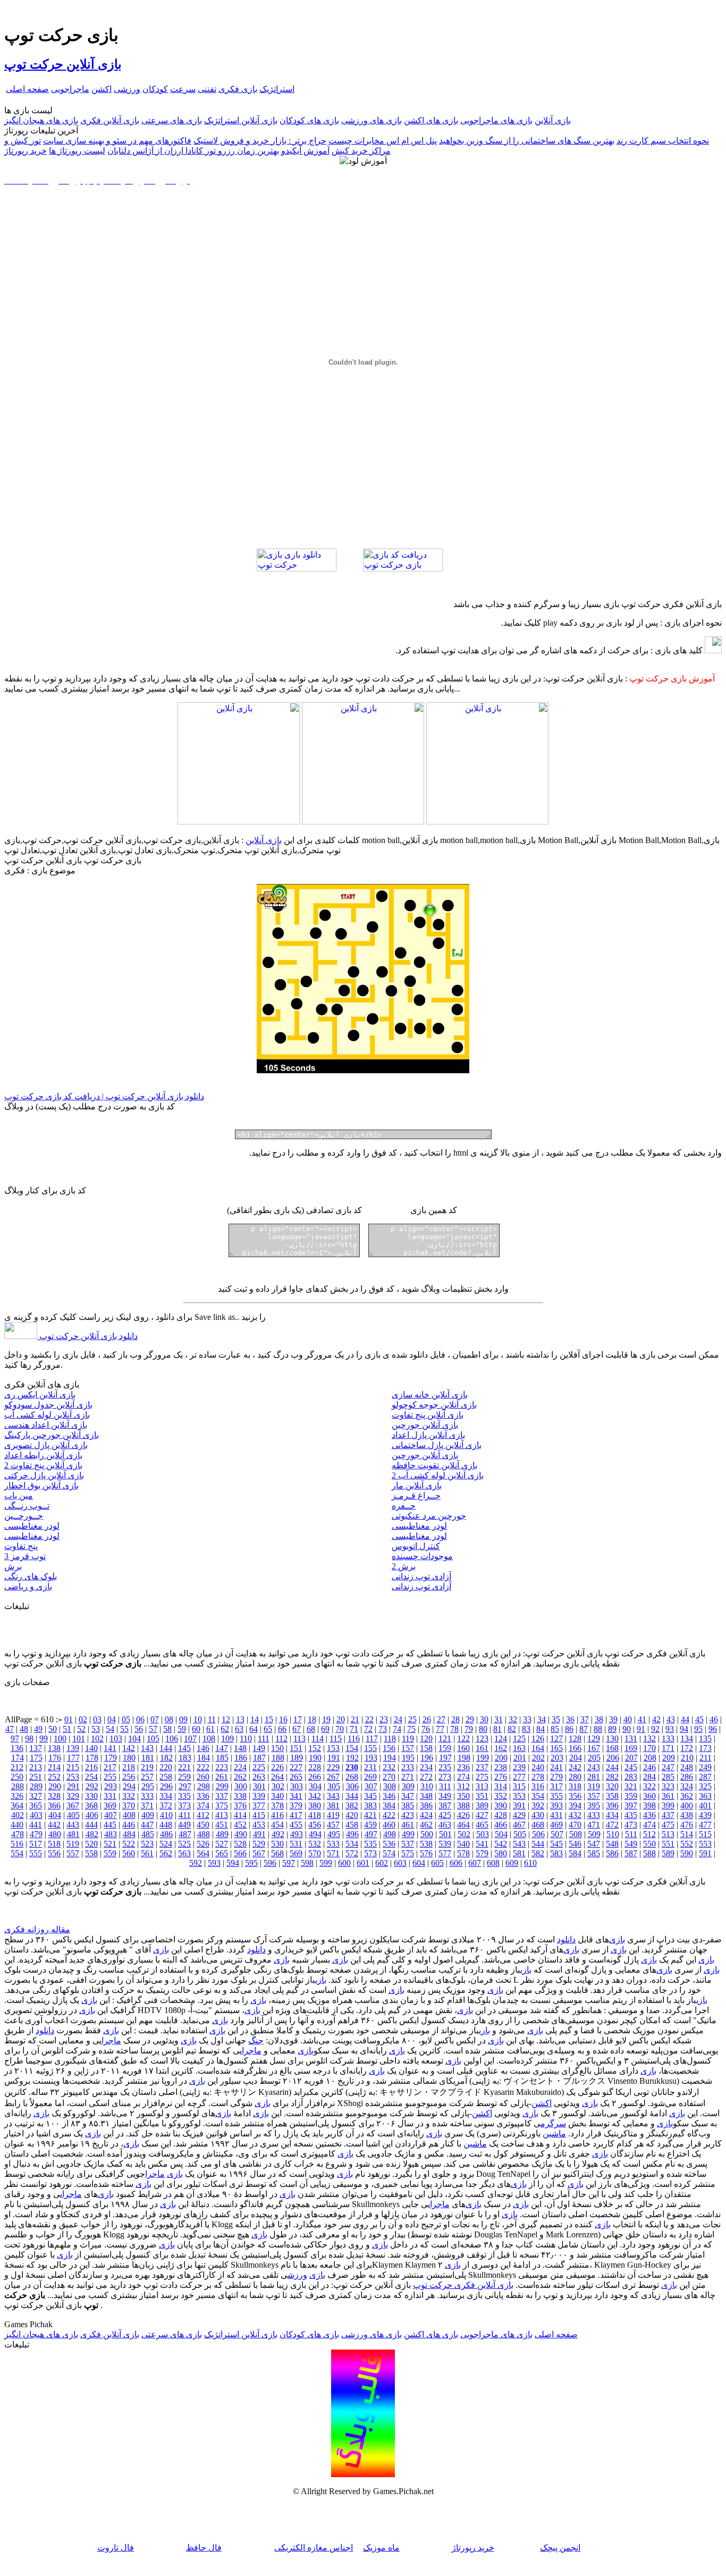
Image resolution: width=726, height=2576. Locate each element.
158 (426, 1748)
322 (649, 1786)
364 (17, 1805)
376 (240, 1805)
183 (185, 1758)
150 (277, 1748)
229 (333, 1767)
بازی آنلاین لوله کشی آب (47, 1415)
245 (631, 1767)
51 (67, 1729)
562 (166, 1853)
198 (464, 1758)
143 (147, 1748)
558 (91, 1853)
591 (705, 1853)
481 (73, 1834)
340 (277, 1796)
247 (668, 1767)
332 (129, 1796)
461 (408, 1825)
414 (240, 1815)
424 (426, 1815)
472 (612, 1825)
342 (315, 1796)
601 (363, 1863)
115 (336, 1739)
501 (445, 1834)
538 (426, 1844)
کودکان (155, 89)
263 (259, 1777)
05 (126, 1719)
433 (594, 1815)
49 (38, 1729)
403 (36, 1815)
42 (656, 1719)
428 (501, 1815)
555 (36, 1853)
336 (203, 1796)
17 (298, 1719)
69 (325, 1729)
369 (110, 1805)
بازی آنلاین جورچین (425, 1425)
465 (482, 1825)
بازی (617, 1939)
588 (649, 1853)
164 (538, 1748)
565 (222, 1853)
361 (668, 1796)
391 (519, 1805)
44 (685, 1719)
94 (684, 1729)
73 (383, 1729)
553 (705, 1844)
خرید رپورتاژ (26, 151)
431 (556, 1815)
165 (556, 1748)
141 (110, 1748)
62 (225, 1729)
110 (246, 1739)
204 (576, 1758)
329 (73, 1796)
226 (277, 1767)
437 (668, 1815)
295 (148, 1786)
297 (185, 1786)
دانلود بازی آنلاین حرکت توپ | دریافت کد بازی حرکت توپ (104, 1096)
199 (483, 1758)
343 (333, 1796)
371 (147, 1805)
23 (384, 1719)
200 (501, 1758)
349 (445, 1796)
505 (520, 1834)
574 (389, 1853)
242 (575, 1767)
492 (278, 1834)
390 (501, 1805)
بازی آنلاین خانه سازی (430, 1395)
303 (297, 1786)
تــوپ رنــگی (27, 1506)
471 (594, 1825)
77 (440, 1729)
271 (408, 1777)
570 (315, 1853)
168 (612, 1748)
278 (538, 1777)
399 (668, 1805)
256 (129, 1777)
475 (668, 1825)
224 (240, 1767)
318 (575, 1786)
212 (17, 1767)
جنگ (256, 2040)
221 (184, 1767)
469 (556, 1825)
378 (277, 1805)
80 (483, 1729)
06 (140, 1719)
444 (91, 1825)
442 (54, 1825)
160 (463, 1748)
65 (268, 1729)
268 (352, 1777)
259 (184, 1777)
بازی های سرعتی (172, 120)
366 (54, 1805)
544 (538, 1844)
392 (538, 1805)
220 (166, 1767)
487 (185, 1834)
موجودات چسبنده (422, 1556)
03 (97, 1719)
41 (642, 1719)
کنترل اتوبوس (416, 1546)
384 (389, 1805)
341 (296, 1796)
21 (355, 1719)
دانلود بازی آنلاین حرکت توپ (87, 1336)
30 (484, 1719)
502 (464, 1834)
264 (277, 1777)
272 (426, 1777)
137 (36, 1748)
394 (575, 1805)
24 (398, 1719)
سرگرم (553, 2123)
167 (594, 1748)
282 (612, 1777)
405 (73, 1815)
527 (222, 1844)
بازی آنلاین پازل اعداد (428, 1435)
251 (36, 1777)
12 (226, 1719)
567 (259, 1853)
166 (575, 1748)
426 (463, 1815)
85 (555, 1729)
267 (333, 1777)
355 (556, 1796)
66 (282, 1729)
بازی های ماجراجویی (496, 120)
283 (631, 1777)
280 (575, 1777)
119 (408, 1739)
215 (73, 1767)
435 (631, 1815)
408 (129, 1815)
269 (370, 1777)
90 (627, 1729)
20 (341, 1719)
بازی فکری (238, 89)
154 (352, 1748)
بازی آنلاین (553, 120)
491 (259, 1834)
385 (408, 1805)
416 (277, 1815)
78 (454, 1729)
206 (613, 1758)
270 (389, 1777)
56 (139, 1729)
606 (456, 1863)
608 (493, 1863)
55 (124, 1729)
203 (557, 1758)
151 (296, 1748)
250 (17, 1777)
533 (333, 1844)
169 (631, 1748)
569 (296, 1853)
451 (222, 1825)
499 (408, 1834)
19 (326, 1719)
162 (501, 1748)
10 (198, 1719)
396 (612, 1805)
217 (110, 1767)
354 (538, 1796)
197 (445, 1758)
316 (538, 1786)
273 (445, 1777)
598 (307, 1863)
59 (182, 1729)
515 (705, 1834)
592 (196, 1863)
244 (612, 1767)
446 (129, 1825)
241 (556, 1767)
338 (240, 1796)
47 (10, 1729)
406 (92, 1815)
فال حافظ (204, 2548)
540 (463, 1844)
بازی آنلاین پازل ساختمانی (437, 1445)
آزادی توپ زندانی (421, 1576)
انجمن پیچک (560, 2548)
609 (512, 1863)
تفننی (207, 89)
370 (129, 1805)
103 (116, 1739)
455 (296, 1825)
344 (352, 1796)
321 (631, 1786)
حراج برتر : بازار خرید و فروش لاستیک (260, 141)
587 (631, 1853)
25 (412, 1719)
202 (538, 1758)
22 (369, 1719)
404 (55, 1815)
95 (698, 1729)
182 (166, 1758)
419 (333, 1815)
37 (585, 1719)
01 (69, 1719)
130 (612, 1739)
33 (527, 1719)
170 (649, 1748)
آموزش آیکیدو (305, 151)
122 (463, 1739)
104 (134, 1739)
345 (370, 1796)
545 (556, 1844)
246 (649, 1767)
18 (312, 1719)
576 (426, 1853)
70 (340, 1729)
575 (408, 1853)
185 (222, 1758)
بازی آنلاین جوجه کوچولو (434, 1405)
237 (482, 1767)
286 (687, 1777)
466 (501, 1825)
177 (73, 1758)
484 (129, 1834)
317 (556, 1786)
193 (371, 1758)
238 (501, 1767)
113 (299, 1739)
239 (519, 1767)
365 (36, 1805)
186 (241, 1758)
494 (315, 1834)
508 (576, 1834)
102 (97, 1739)
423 (408, 1815)
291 (73, 1786)
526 (203, 1844)
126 (538, 1739)
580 (501, 1853)
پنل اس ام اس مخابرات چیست (383, 141)
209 (669, 1758)
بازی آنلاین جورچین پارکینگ (52, 1435)
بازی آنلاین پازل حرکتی (44, 1475)
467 (519, 1825)
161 (482, 1748)
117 (372, 1739)
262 (240, 1777)
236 (463, 1767)
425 (445, 1815)
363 (705, 1796)
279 (556, 1777)
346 (389, 1796)
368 (91, 1805)
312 (463, 1786)
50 (53, 1729)
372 (166, 1805)
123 (482, 1739)
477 (705, 1825)
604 (419, 1863)
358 (612, 1796)
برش (13, 1566)
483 (111, 1834)
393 (556, 1805)
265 (296, 1777)
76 (426, 1729)
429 (519, 1815)
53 (96, 1729)
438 (687, 1815)
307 (371, 1786)
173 (705, 1748)
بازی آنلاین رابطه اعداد (43, 1455)
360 (649, 1796)
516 (17, 1844)
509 (594, 1834)
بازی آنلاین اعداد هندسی (46, 1425)
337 (222, 1796)
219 (147, 1767)
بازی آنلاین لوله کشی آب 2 (438, 1475)
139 (73, 1748)
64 (254, 1729)
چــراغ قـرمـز (416, 1496)
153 (333, 1748)
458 (352, 1825)
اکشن (102, 89)
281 (594, 1777)
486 (166, 1834)
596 (270, 1863)
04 (112, 1719)
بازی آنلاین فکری (110, 120)
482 (92, 1834)
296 (166, 1786)
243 (594, 1767)
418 (315, 1815)
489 (222, 1834)
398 (649, 1805)
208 (650, 1758)
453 (259, 1825)
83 (526, 1729)
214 (54, 1767)
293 (111, 1786)
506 (538, 1834)
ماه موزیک (381, 2548)
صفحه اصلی (27, 89)
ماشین (554, 2133)
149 (259, 1748)
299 (222, 1786)
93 (670, 1729)
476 (687, 1825)
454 (277, 1825)
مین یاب (19, 1496)
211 (706, 1758)
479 (36, 1834)
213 (36, 1767)
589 (668, 1853)
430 (538, 1815)
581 (519, 1853)
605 (437, 1863)
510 (613, 1834)
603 (400, 1863)
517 (36, 1844)
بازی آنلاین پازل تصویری (46, 1445)
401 (705, 1805)
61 (210, 1729)
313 (482, 1786)
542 (501, 1844)
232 (389, 1767)
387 (445, 1805)
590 (687, 1853)
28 (455, 1719)
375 (222, 1805)
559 (110, 1853)
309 (408, 1786)
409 (148, 1815)
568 (277, 1853)
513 (668, 1834)
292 (92, 1786)
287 (705, 1777)
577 (445, 1853)
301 (259, 1786)
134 (687, 1739)
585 (594, 1853)
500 (427, 1834)
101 (79, 1739)
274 (463, 1777)
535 (370, 1844)
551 (668, 1844)
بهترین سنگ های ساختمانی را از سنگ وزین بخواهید (527, 141)
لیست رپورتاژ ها (77, 151)
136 (17, 1748)
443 (73, 1825)
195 (408, 1758)
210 (687, 1758)
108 (209, 1739)
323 (668, 1786)
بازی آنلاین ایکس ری (40, 1395)
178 (92, 1758)
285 (668, 1777)
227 (296, 1767)
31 (499, 1719)
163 (519, 1748)
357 (594, 1796)
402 (18, 1815)
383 (370, 1805)
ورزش (297, 2275)
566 (240, 1853)
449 (184, 1825)
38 (599, 1719)
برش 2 (404, 1566)
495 (334, 1834)
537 (408, 1844)
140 (91, 1748)
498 (390, 1834)
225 (259, 1767)
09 (183, 1719)
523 (147, 1844)
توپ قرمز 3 (25, 1556)
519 (73, 1844)
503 (483, 1834)
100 (60, 1739)
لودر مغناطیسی (32, 1526)
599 (326, 1863)
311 (445, 1786)
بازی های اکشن (431, 120)
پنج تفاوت (21, 1546)
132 (649, 1739)
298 (204, 1786)
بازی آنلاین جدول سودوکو (48, 1405)
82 (512, 1729)
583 (556, 1853)
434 (612, 1815)
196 (427, 1758)
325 (705, 1786)
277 (519, 1777)
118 (390, 1739)
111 (264, 1739)
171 (668, 1748)
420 (352, 1815)
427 (482, 1815)
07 (155, 1719)
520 (91, 1844)
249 (705, 1767)
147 (222, 1748)
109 (227, 1739)
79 (469, 1729)
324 (687, 1786)
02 (83, 1719)
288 (18, 1786)
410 (166, 1815)
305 (334, 1786)
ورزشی (127, 89)
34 (542, 1719)
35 (556, 1719)
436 (649, 1815)
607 (475, 1863)
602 (382, 1863)
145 (184, 1748)
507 (557, 1834)
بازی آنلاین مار (417, 1485)
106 (172, 1739)
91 (641, 1729)
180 (129, 1758)
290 (55, 1786)
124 (501, 1739)
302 (278, 1786)
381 (333, 1805)
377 (259, 1805)
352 (501, 1796)
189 (297, 1758)
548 (612, 1844)
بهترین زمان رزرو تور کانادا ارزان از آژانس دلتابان (193, 151)
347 (408, 1796)
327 (36, 1796)
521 (110, 1844)
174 (18, 1758)
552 (687, 1844)
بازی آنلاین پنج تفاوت (428, 1415)
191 (334, 1758)
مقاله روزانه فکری (37, 1929)
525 (184, 1844)
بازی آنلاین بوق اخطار (41, 1485)
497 (371, 1834)
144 (166, 1748)
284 (649, 1777)
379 (296, 1805)
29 (470, 1719)
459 (370, 1825)
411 (185, 1815)
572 (352, 1853)
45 (699, 1719)
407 (111, 1815)
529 (259, 1844)
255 (110, 1777)
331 (110, 1796)
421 (370, 1815)
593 (214, 1863)
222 (203, 1767)
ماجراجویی (70, 89)
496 (352, 1834)
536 (389, 1844)
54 (110, 1729)
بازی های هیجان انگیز (41, 120)
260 (203, 1777)
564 (203, 1853)
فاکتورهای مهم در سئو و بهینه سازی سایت (117, 141)
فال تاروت (116, 2548)
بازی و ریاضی (28, 1586)
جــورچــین (24, 1516)
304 (315, 1786)
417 (296, 1815)
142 (129, 1748)
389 (482, 1805)
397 (631, 1805)
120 (426, 1739)
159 (445, 1748)
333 (147, 1796)
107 (190, 1739)
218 (129, 1767)
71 (354, 1729)
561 (147, 1853)
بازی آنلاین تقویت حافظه (434, 1465)
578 (463, 1853)
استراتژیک (277, 89)
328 (54, 1796)
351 (482, 1796)
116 (354, 1739)
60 (196, 1729)
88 (598, 1729)
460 (389, 1825)
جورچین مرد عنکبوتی (429, 1516)
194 (390, 1758)
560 (129, 1853)
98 (29, 1739)
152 (315, 1748)
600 (344, 1863)
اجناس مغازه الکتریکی (314, 2548)
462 (426, 1825)
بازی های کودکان (309, 120)
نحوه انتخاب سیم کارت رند (663, 141)
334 (166, 1796)
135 (705, 1739)
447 (147, 1825)
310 (427, 1786)
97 (15, 1739)
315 (519, 1786)
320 (612, 1786)
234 (426, 1767)
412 (203, 1815)
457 (333, 1825)
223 (222, 1767)
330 (91, 1796)
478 (18, 1834)
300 (241, 1786)
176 (55, 1758)
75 (411, 1729)
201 (520, 1758)
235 (445, 1767)
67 (297, 1729)
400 (687, 1805)
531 (296, 1844)
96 (713, 1729)
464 (463, 1825)
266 (315, 1777)
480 (55, 1834)
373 (184, 1805)
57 (153, 1729)
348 (426, 1796)
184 (204, 1758)
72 (368, 1729)
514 (687, 1834)
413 (222, 1815)
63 (239, 1729)
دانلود (566, 1939)
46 (714, 1719)
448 (166, 1825)
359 (631, 1796)
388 (463, 1805)
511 (631, 1834)
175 (36, 1758)
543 (519, 1844)
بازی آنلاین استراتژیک (241, 120)
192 (352, 1758)
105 (153, 1739)
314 (501, 1786)
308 (390, 1786)
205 (594, 1758)
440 (17, 1825)
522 (129, 1844)
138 (54, 1748)
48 (24, 1729)
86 (569, 1729)
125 (519, 1739)
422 (389, 1815)
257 (147, 1777)
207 (631, 1758)
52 (81, 1729)
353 (519, 1796)
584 (575, 1853)
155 (370, 1748)
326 (17, 1796)
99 (44, 1739)
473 (631, 1825)
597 (289, 1863)
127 (556, 1739)
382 (352, 1805)
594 (233, 1863)
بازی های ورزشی (372, 120)
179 (111, 1758)
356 (575, 1796)
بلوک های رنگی (31, 1576)
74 (397, 1729)
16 (283, 1719)
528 (240, 1844)
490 (241, 1834)
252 (54, 1777)
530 (277, 1844)
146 (203, 1748)
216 (91, 1767)
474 (649, 1825)
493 (297, 1834)
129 (594, 1739)
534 (352, 1844)
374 (203, 1805)
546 (575, 1844)
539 (445, 1844)
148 (240, 1748)
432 (575, 1815)
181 (148, 1758)
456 (315, 1825)
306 (352, 1786)
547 (594, 1844)
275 (482, 1777)
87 (584, 1729)
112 (281, 1739)
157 (408, 1748)
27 (441, 1719)
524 (166, 1844)
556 (54, 1853)
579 (482, 1853)
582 (538, 1853)
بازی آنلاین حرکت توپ (63, 64)
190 (315, 1758)
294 (129, 1786)
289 (36, 1786)
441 (36, 1825)
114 (318, 1739)
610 (530, 1863)
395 (594, 1805)
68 (311, 1729)
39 (613, 1719)
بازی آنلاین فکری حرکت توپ (463, 2285)
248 (687, 1767)
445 (110, 1825)
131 (631, 1739)
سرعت (183, 89)
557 (73, 1853)
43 (671, 1719)
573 (370, 1853)
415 (259, 1815)
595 (251, 1863)
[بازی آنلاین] (487, 822)
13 (240, 1719)
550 (649, 1844)
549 (631, 1844)
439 (705, 1815)
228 (315, 1767)
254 (91, 1777)
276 (501, 1777)
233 (408, 1767)
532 (315, 1844)
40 (628, 1719)
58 (167, 1729)
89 (612, 1729)
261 (222, 1777)
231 (370, 1767)
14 (255, 1719)
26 (427, 1719)
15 (269, 1719)
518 (54, 1844)
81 (497, 1729)
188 (278, 1758)
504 (501, 1834)
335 (184, 1796)
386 (426, 1805)
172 (687, 1748)
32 (513, 1719)
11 (212, 1719)
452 (240, 1825)
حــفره (404, 1506)
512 (649, 1834)
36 (570, 1719)
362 (687, 1796)
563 (184, 1853)
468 (538, 1825)
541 (482, 1844)
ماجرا (111, 2040)
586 (612, 1853)
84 (541, 1729)
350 (463, 1796)
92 (655, 1729)
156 (389, 1748)
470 (575, 1825)
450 (203, 1825)
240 (538, 1767)
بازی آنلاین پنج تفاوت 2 (43, 1465)
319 (594, 1786)
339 (259, 1796)
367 (73, 1805)
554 (17, 1853)
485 (148, 1834)
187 (259, 1758)
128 (575, 1739)
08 (169, 1719)
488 (204, 1834)
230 (352, 1767)
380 (315, 1805)
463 (445, 1825)
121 (445, 1739)
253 (73, 1777)
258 (166, 1777)
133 (668, 1739)
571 (333, 1853)
